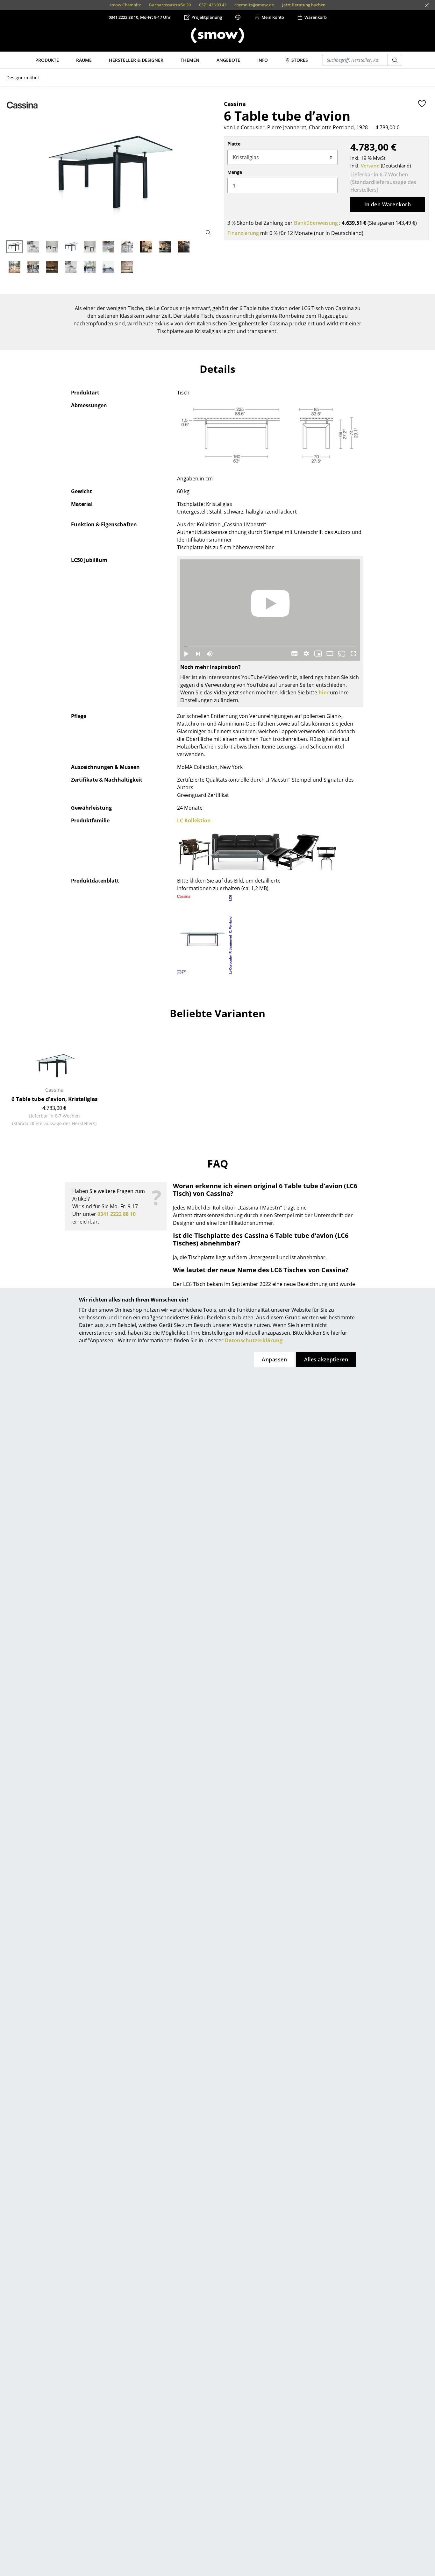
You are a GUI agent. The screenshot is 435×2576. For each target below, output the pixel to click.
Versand (370, 166)
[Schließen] (427, 5)
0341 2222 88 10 (117, 1214)
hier (324, 692)
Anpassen (274, 1359)
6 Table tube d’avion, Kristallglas (54, 1099)
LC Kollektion (194, 820)
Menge (235, 172)
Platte (234, 144)
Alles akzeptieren (326, 1359)
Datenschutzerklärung (254, 1340)
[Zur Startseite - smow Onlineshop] (217, 35)
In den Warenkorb (388, 204)
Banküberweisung (316, 223)
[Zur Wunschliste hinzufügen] (422, 103)
